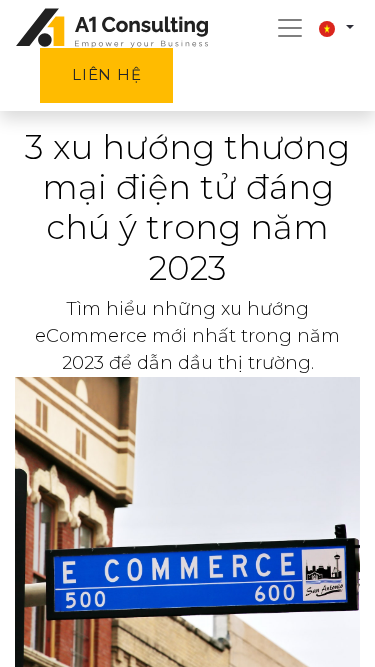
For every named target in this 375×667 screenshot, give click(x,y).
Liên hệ (106, 74)
